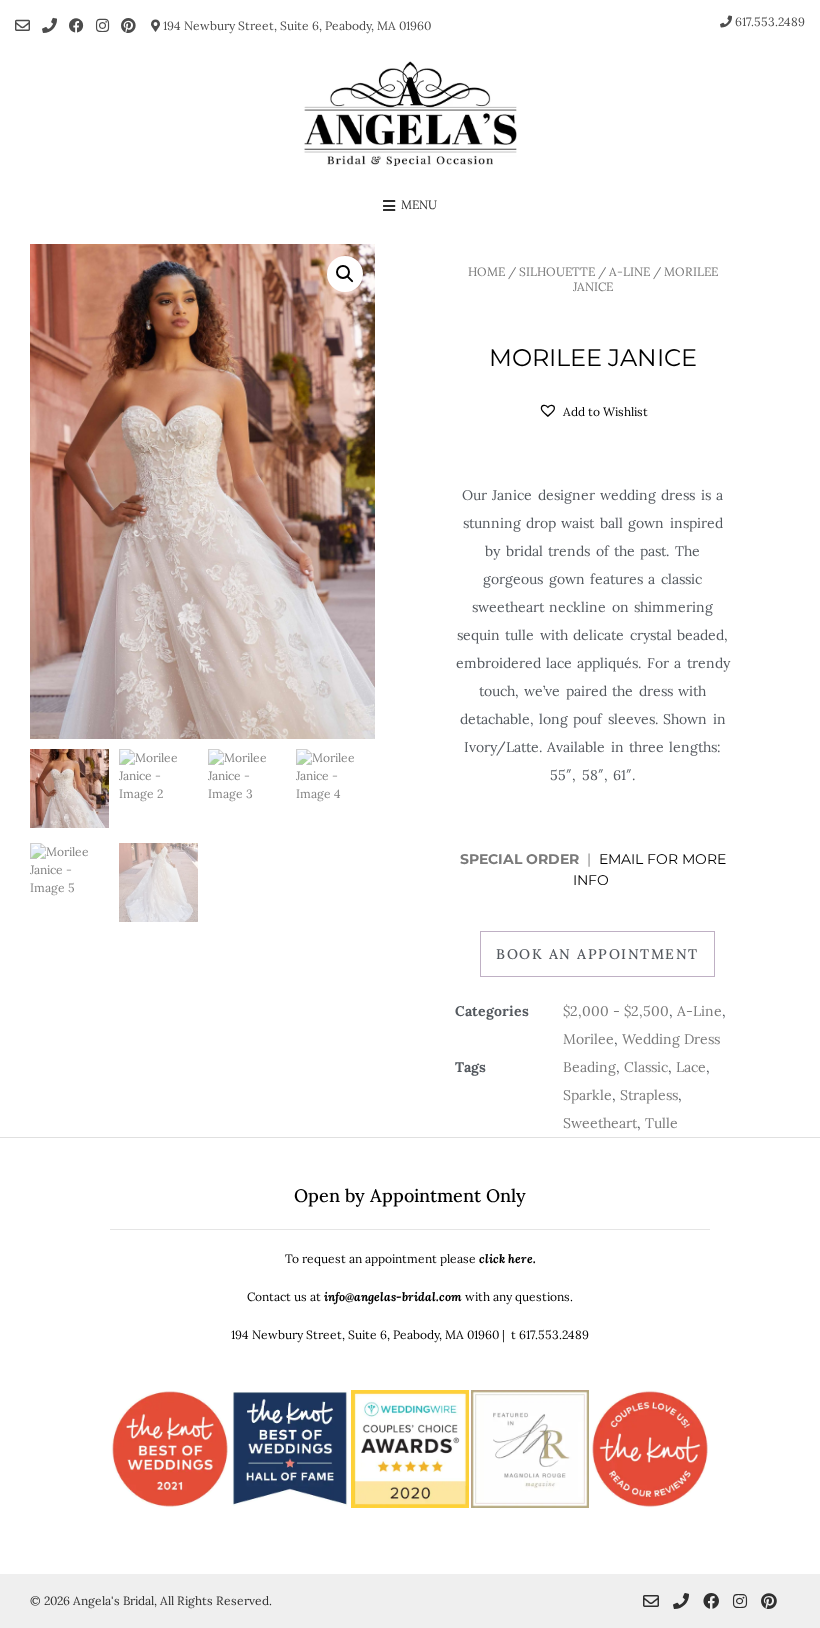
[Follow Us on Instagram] (102, 25)
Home (486, 271)
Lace (691, 1067)
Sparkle (587, 1095)
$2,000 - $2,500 (616, 1011)
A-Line (629, 271)
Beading (589, 1067)
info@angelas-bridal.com (393, 1296)
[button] (345, 274)
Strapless (649, 1095)
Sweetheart (600, 1123)
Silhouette (557, 271)
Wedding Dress (671, 1039)
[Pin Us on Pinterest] (128, 25)
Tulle (661, 1123)
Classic (646, 1067)
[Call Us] (49, 25)
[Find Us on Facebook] (76, 25)
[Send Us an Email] (22, 25)
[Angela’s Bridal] (410, 114)
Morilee (588, 1039)
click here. (507, 1258)
